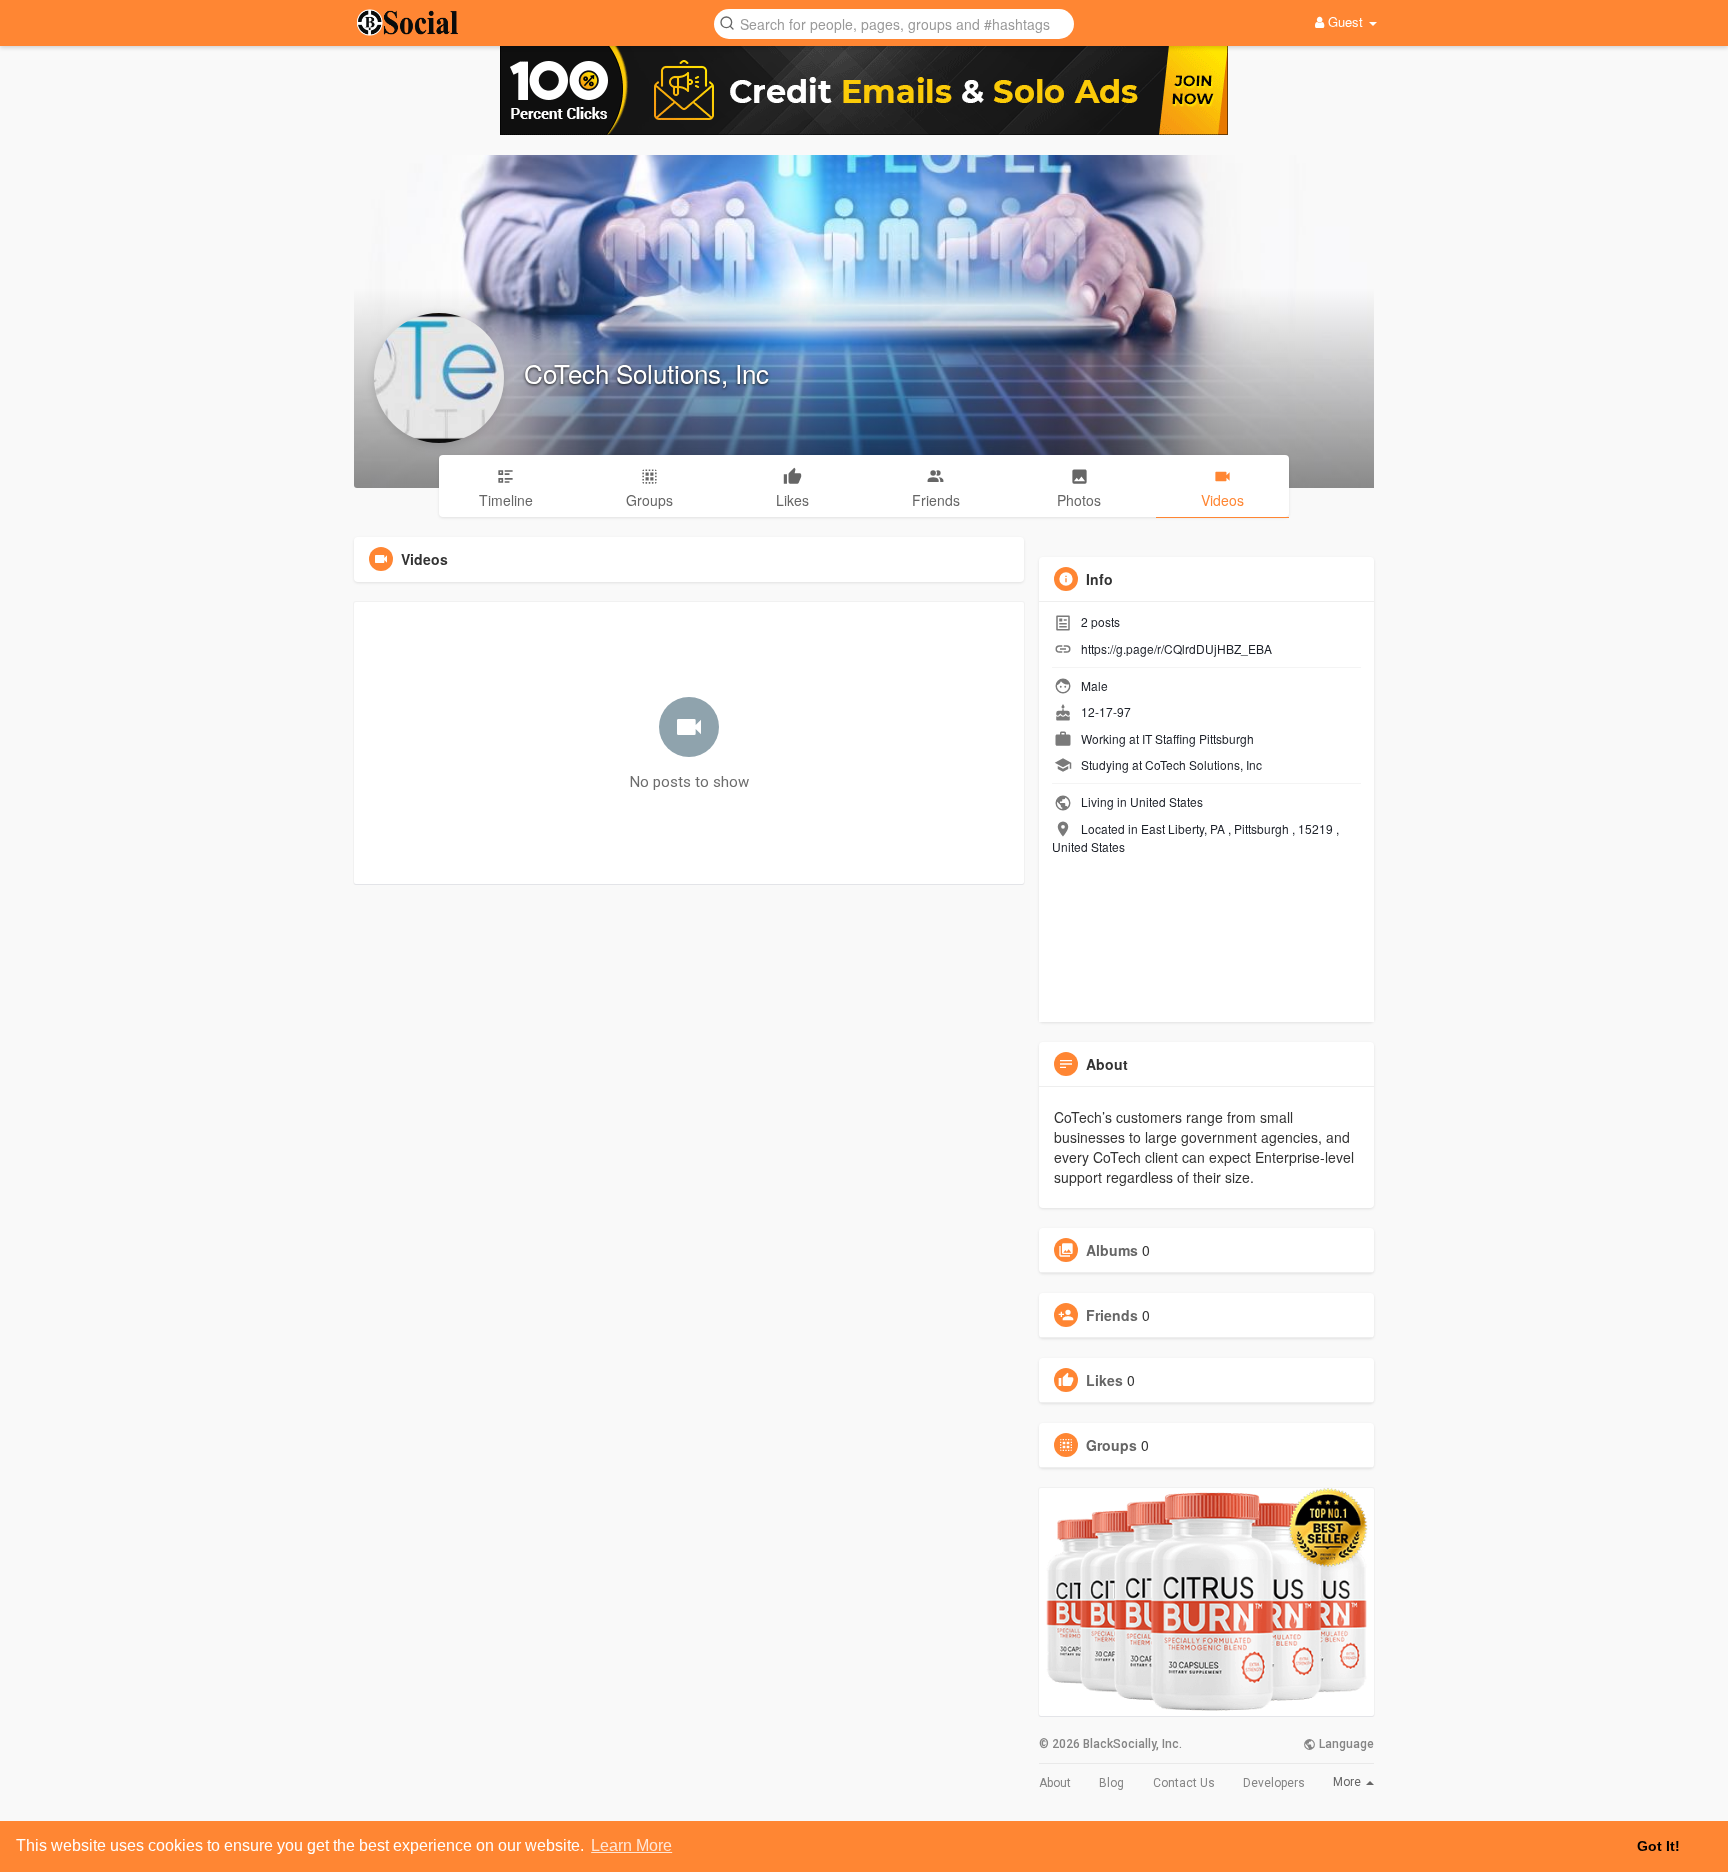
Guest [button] (1345, 21)
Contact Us (1184, 1783)
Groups (1111, 1445)
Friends (1112, 1315)
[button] (894, 22)
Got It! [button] (1658, 1846)
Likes (1104, 1380)
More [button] (1348, 1782)
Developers (1274, 1783)
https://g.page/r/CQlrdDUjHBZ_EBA (1176, 648)
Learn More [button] (631, 1845)
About (1055, 1783)
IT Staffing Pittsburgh (1198, 738)
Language (1345, 1744)
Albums (1112, 1250)
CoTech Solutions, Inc (646, 372)
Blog (1111, 1783)
